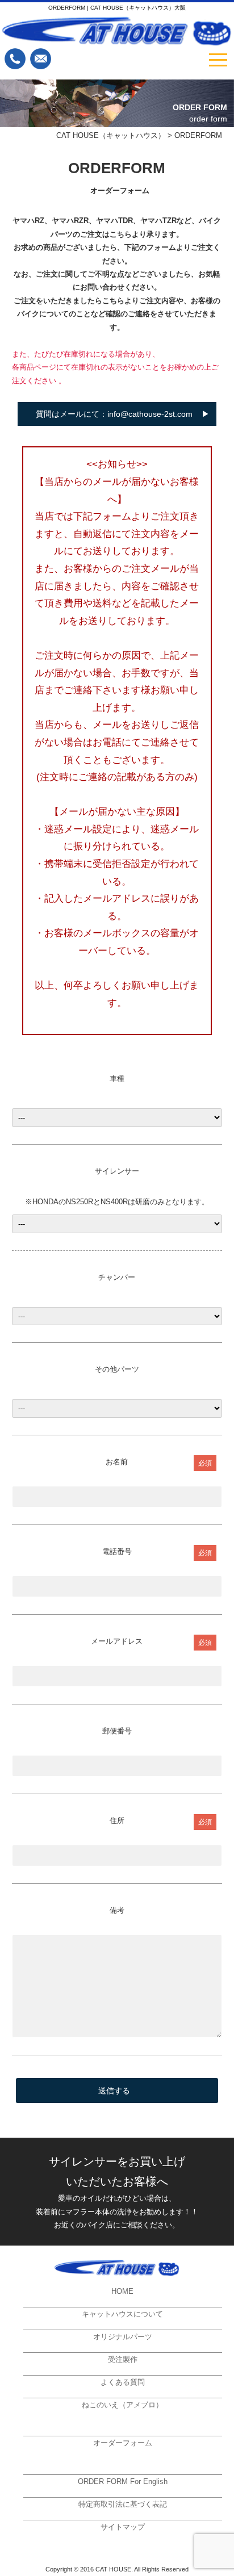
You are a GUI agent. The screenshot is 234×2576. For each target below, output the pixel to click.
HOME (122, 2291)
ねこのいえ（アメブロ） (122, 2405)
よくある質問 (123, 2382)
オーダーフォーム (123, 2443)
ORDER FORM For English (123, 2481)
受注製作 (123, 2359)
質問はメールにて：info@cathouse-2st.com (114, 414)
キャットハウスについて (122, 2314)
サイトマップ (123, 2527)
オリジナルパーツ (123, 2337)
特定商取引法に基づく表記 (123, 2504)
